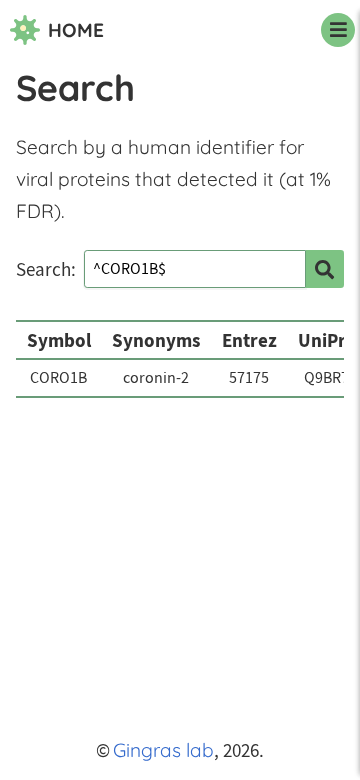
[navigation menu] (338, 30)
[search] (325, 269)
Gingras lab (163, 750)
